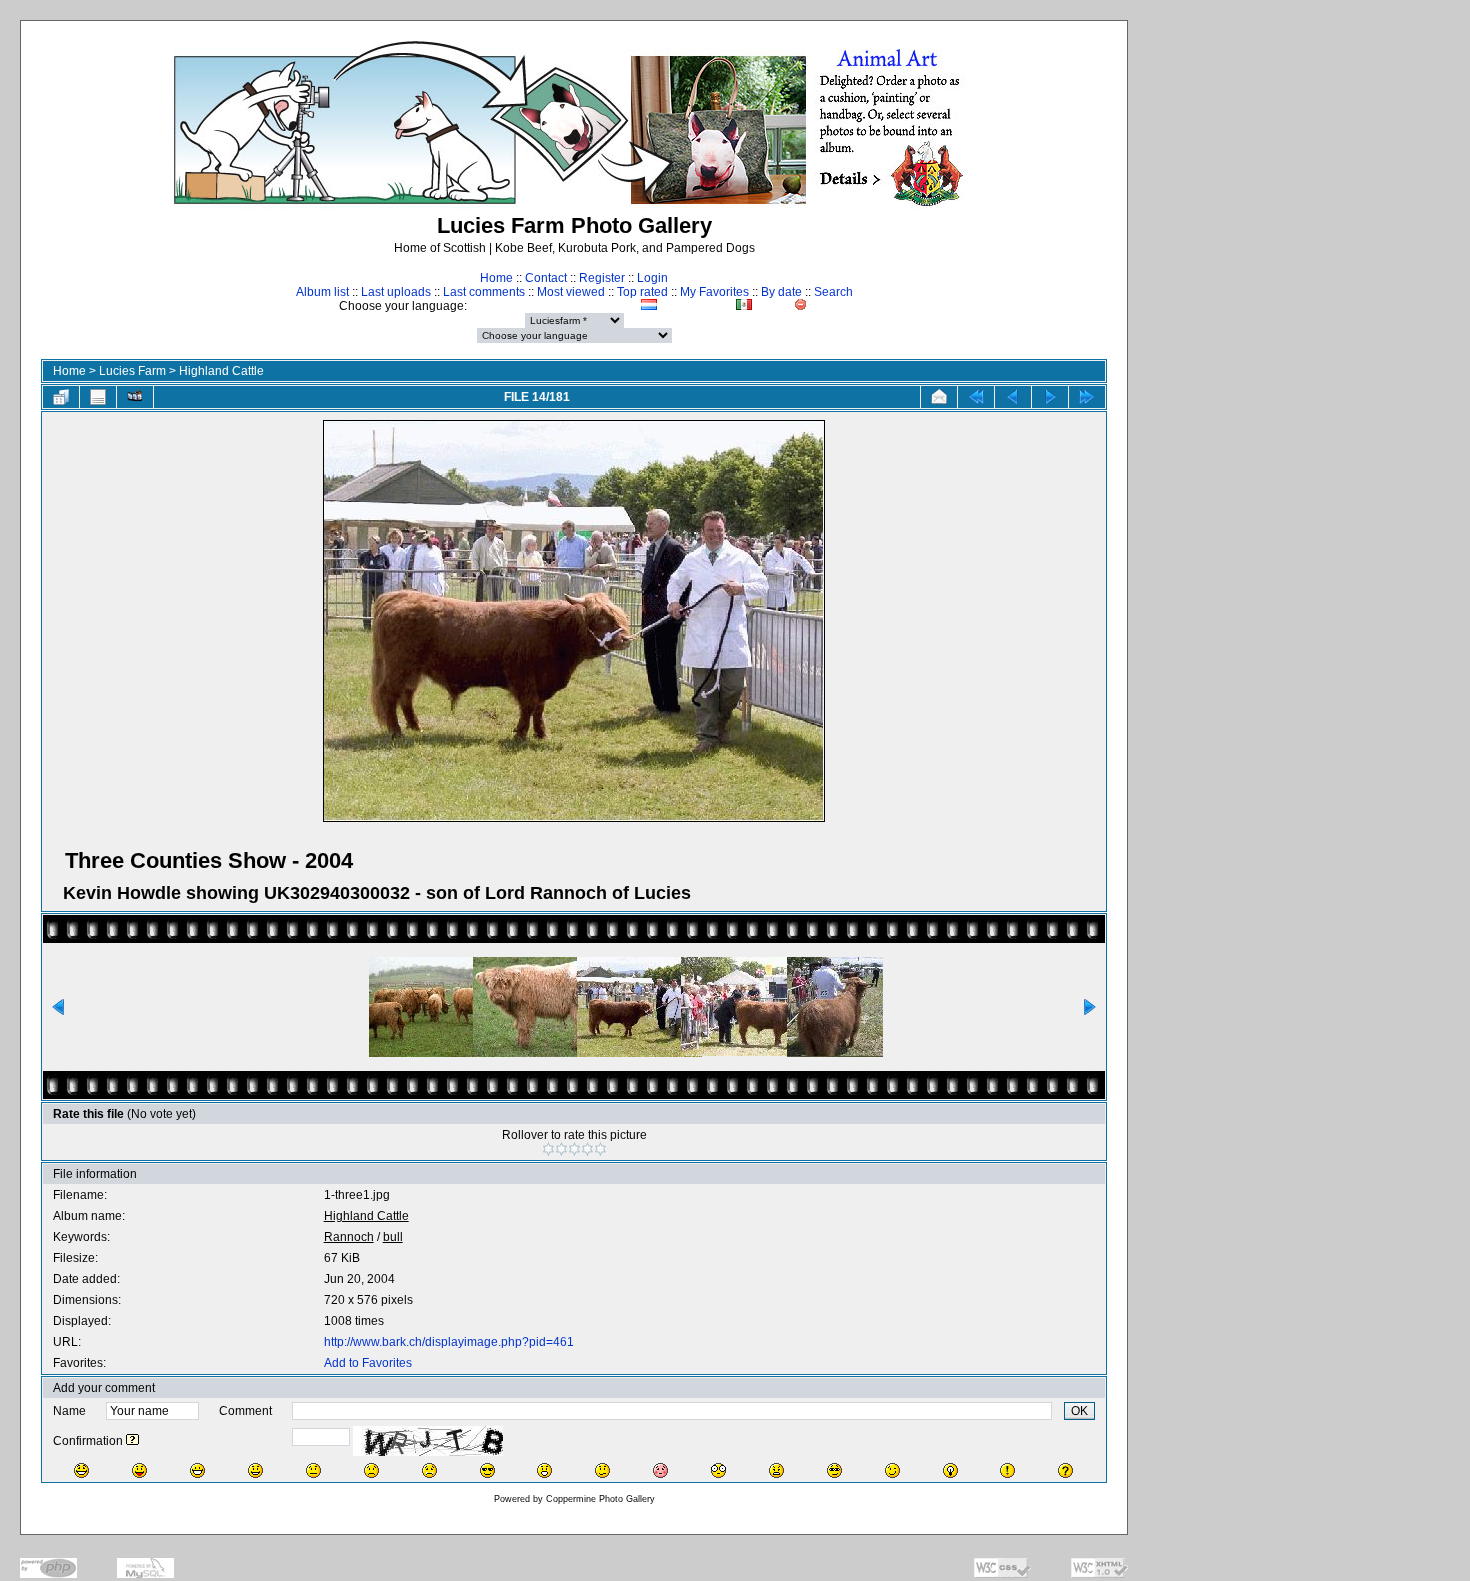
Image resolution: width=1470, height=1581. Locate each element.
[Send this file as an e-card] (939, 397)
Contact (546, 278)
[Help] (132, 1441)
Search (833, 292)
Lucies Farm (132, 371)
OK (1079, 1411)
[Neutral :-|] (313, 1470)
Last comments (484, 292)
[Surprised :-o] (544, 1470)
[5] (600, 1149)
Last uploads (396, 292)
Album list (322, 292)
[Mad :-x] (776, 1470)
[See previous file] (1013, 397)
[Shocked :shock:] (718, 1470)
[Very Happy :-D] (197, 1470)
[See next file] (1050, 397)
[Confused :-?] (602, 1470)
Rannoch (349, 1237)
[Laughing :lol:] (81, 1470)
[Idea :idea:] (950, 1470)
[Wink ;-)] (892, 1470)
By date (781, 292)
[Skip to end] (1087, 397)
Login (652, 278)
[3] (574, 1149)
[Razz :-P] (139, 1470)
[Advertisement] (1306, 396)
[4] (587, 1149)
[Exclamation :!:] (1007, 1470)
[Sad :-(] (371, 1470)
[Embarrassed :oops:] (660, 1470)
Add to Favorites (368, 1363)
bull (393, 1237)
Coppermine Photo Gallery (600, 1499)
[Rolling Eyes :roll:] (834, 1470)
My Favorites (714, 292)
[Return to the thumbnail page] (61, 397)
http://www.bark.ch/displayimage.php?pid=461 (449, 1342)
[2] (561, 1149)
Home (496, 278)
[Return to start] (976, 397)
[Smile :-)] (255, 1470)
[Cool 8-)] (487, 1470)
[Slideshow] (135, 397)
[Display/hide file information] (98, 397)
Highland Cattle (221, 371)
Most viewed (571, 292)
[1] (548, 1149)
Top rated (642, 292)
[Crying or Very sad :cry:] (429, 1470)
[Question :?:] (1065, 1470)
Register (602, 278)
